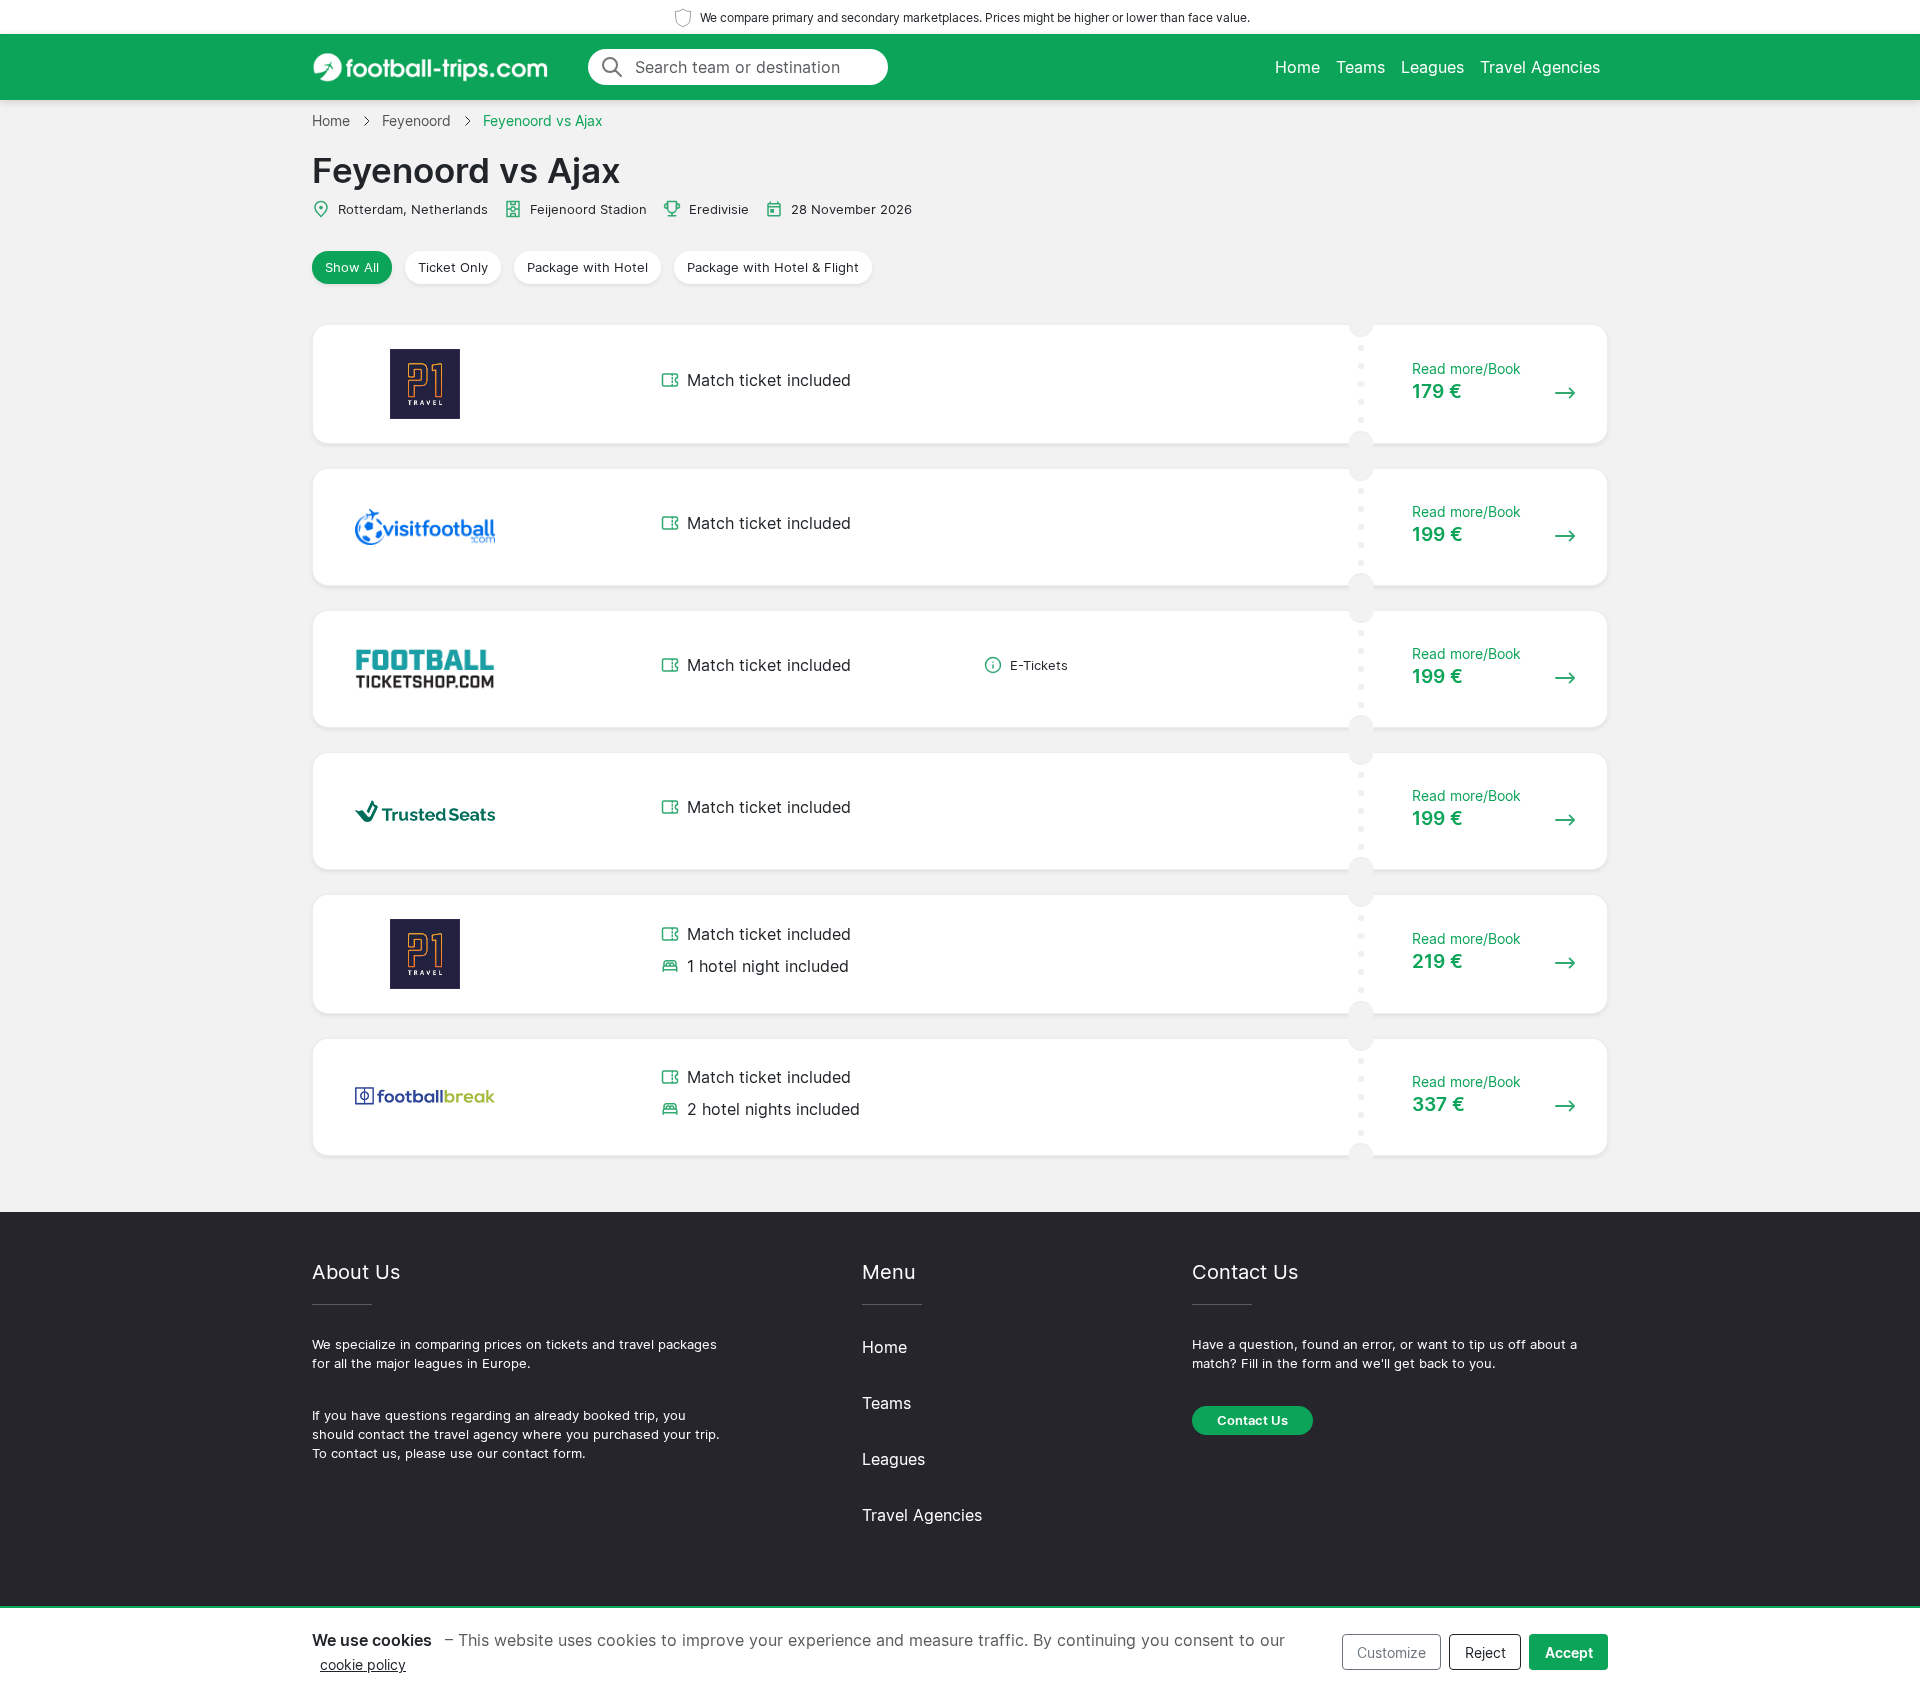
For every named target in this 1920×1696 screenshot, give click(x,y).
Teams (1360, 67)
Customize (1391, 1652)
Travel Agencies (1540, 67)
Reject (1485, 1652)
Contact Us (1252, 1420)
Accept (1569, 1652)
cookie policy (363, 1664)
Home (1297, 67)
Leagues (1432, 67)
